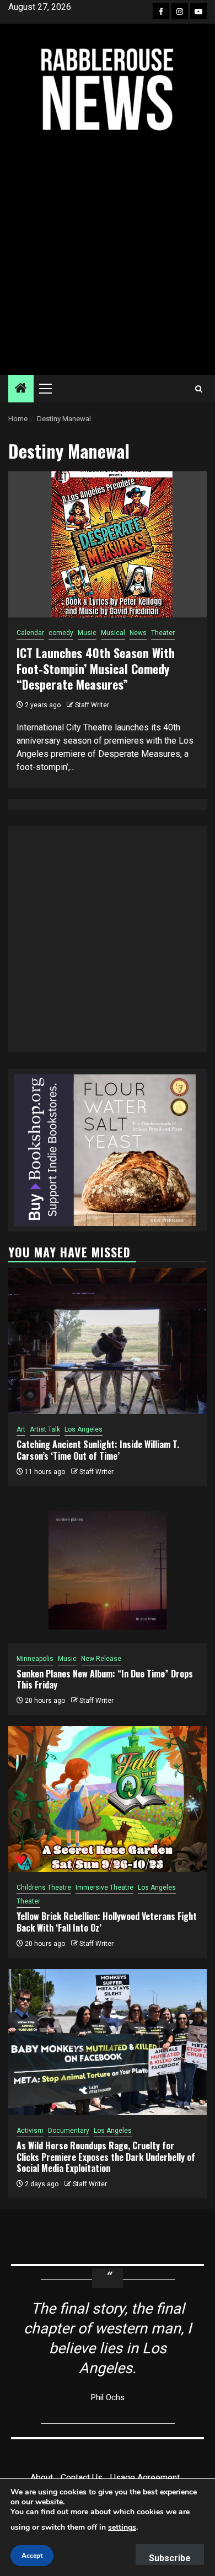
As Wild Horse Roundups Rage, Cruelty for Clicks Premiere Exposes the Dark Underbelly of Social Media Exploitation (106, 2157)
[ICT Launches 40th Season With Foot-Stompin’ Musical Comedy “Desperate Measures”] (108, 544)
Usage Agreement (145, 2478)
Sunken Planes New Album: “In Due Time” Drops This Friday (105, 1679)
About (42, 2478)
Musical (113, 633)
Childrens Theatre (44, 1887)
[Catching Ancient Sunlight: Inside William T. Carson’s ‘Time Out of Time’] (108, 1341)
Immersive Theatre (104, 1887)
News (138, 633)
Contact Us (82, 2478)
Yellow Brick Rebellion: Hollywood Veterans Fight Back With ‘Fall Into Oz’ (107, 1922)
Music (87, 633)
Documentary (69, 2131)
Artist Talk (45, 1429)
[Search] (199, 389)
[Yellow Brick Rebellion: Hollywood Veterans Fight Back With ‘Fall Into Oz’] (108, 1799)
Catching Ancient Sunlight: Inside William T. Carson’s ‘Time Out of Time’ (98, 1450)
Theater (163, 633)
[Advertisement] (108, 254)
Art (21, 1429)
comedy (61, 633)
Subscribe (170, 2558)
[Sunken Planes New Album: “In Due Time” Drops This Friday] (108, 1570)
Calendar (30, 633)
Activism (30, 2131)
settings (122, 2527)
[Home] (21, 389)
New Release (101, 1659)
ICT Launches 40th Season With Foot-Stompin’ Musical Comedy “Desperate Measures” (96, 668)
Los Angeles (84, 1429)
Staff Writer (92, 705)
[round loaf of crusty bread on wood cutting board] (105, 1150)
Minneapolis (35, 1659)
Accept (32, 2556)
